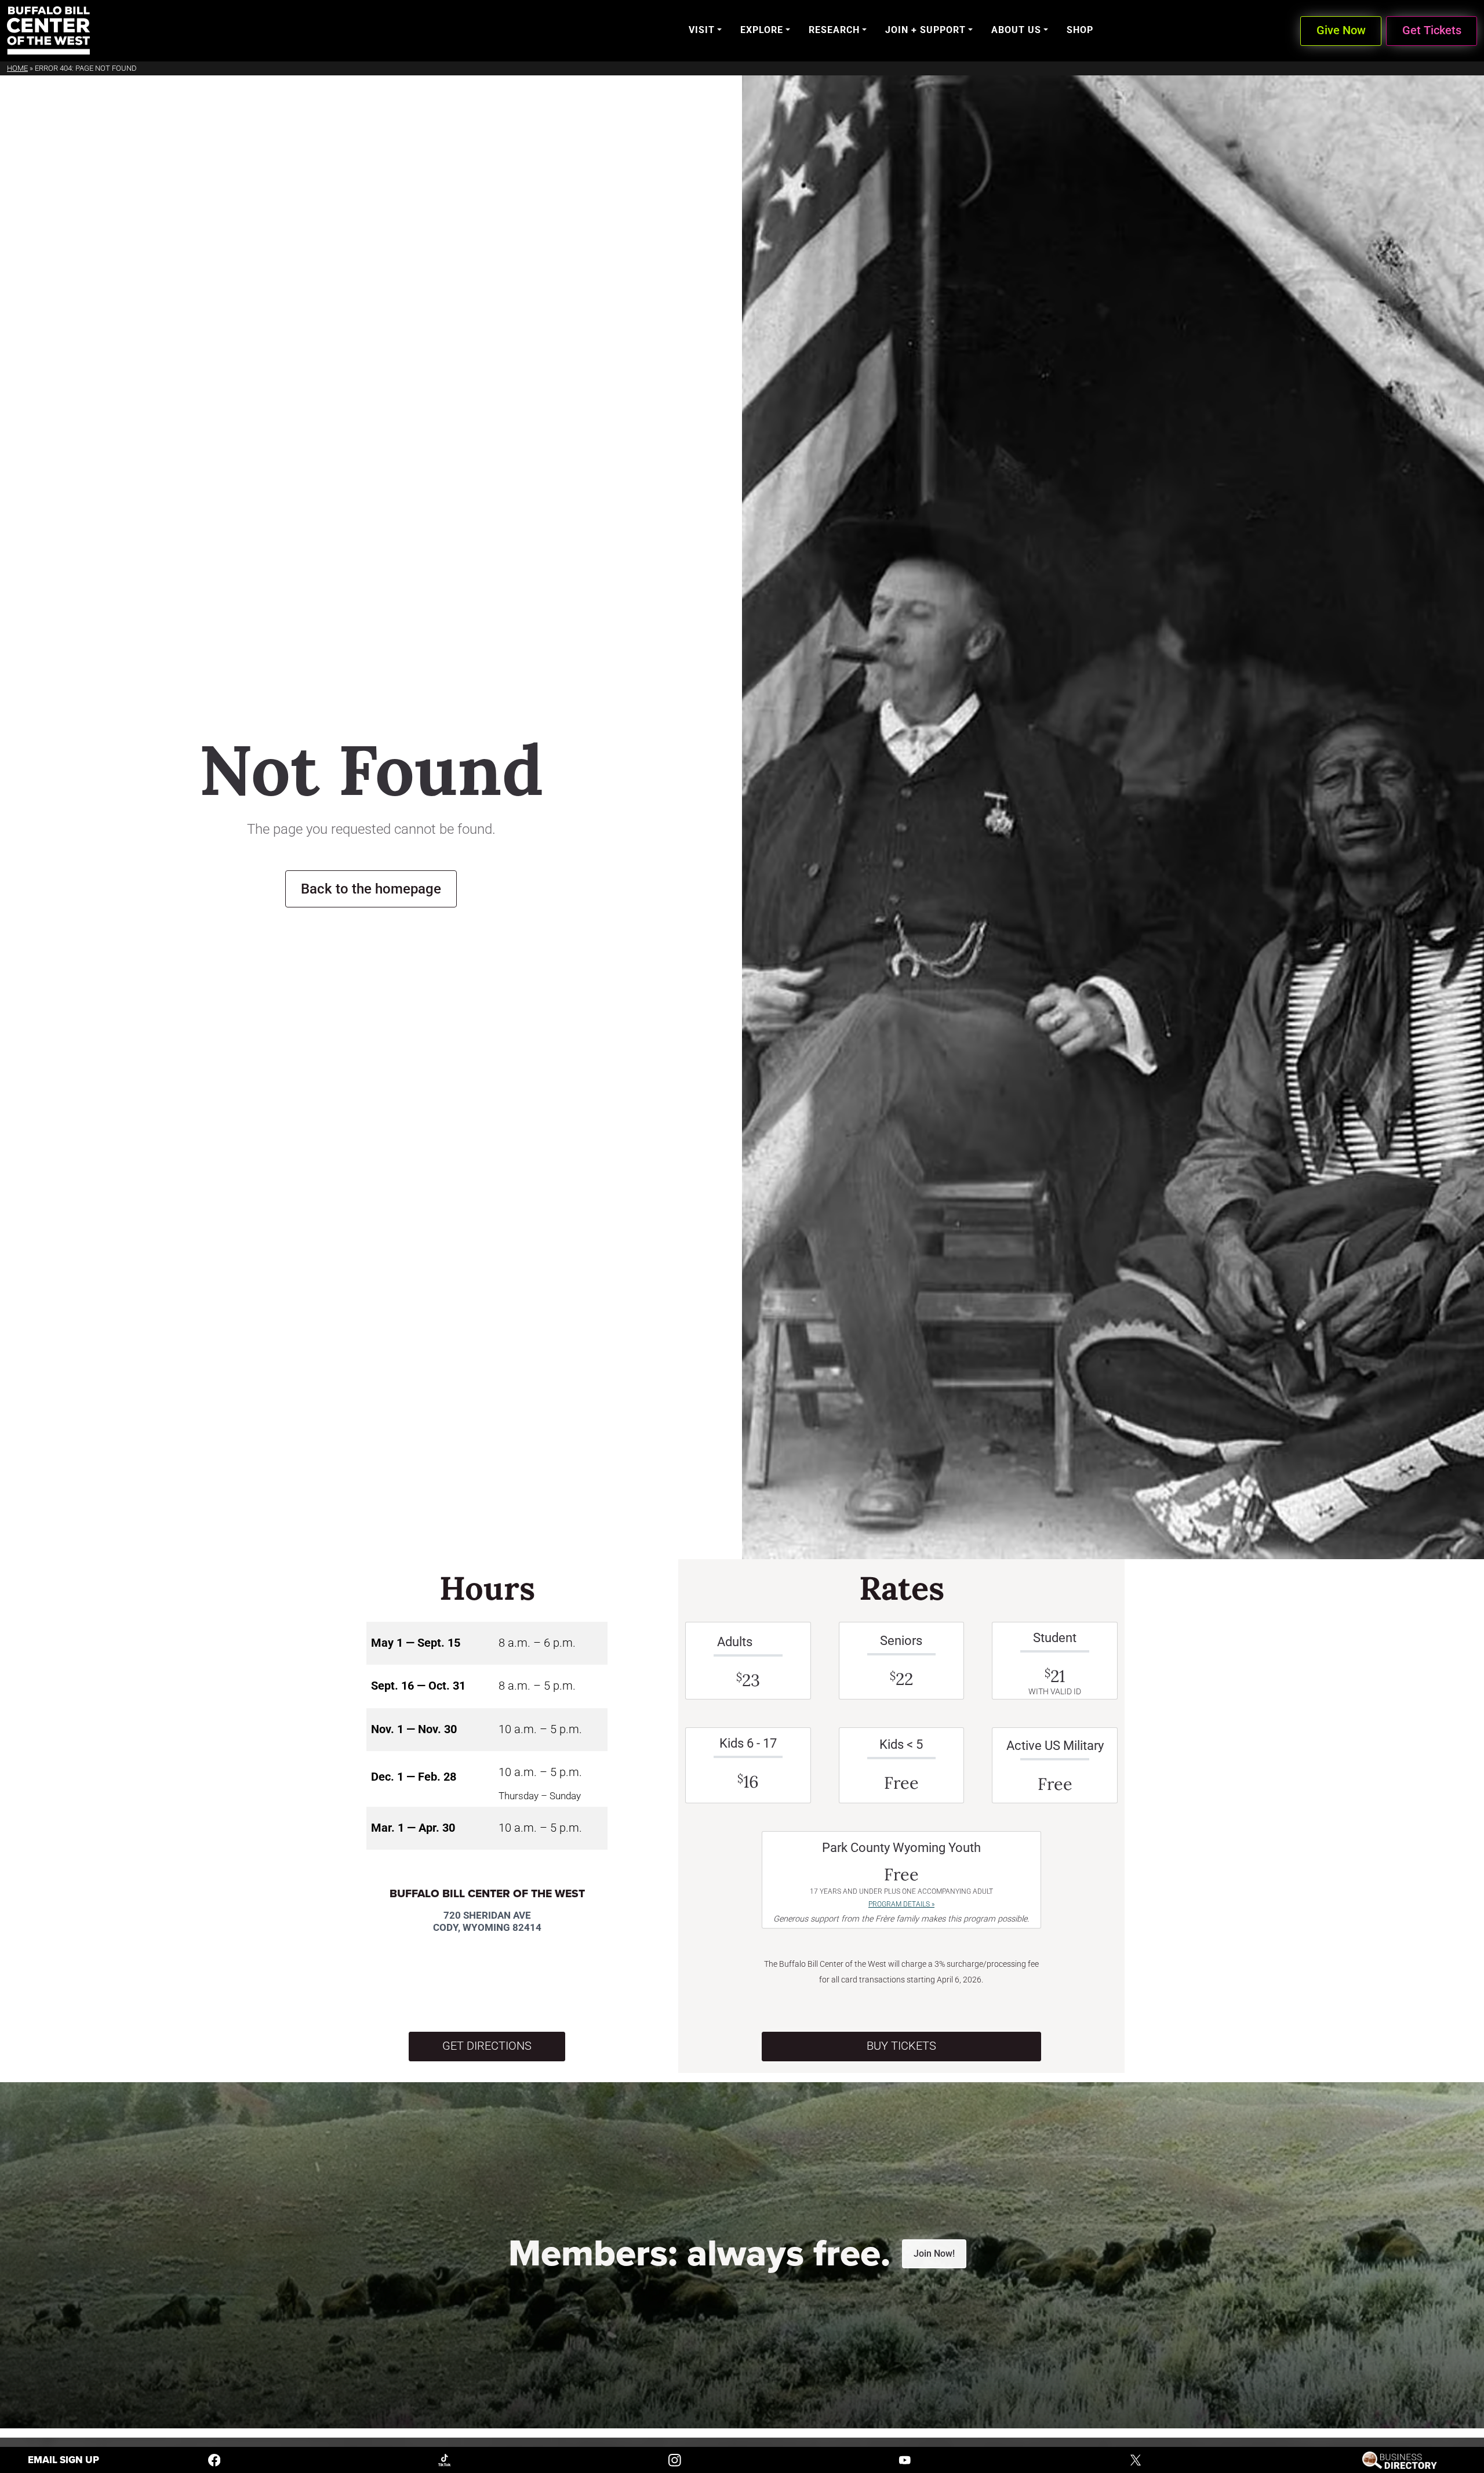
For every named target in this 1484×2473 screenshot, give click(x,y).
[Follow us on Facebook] (214, 2459)
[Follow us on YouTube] (905, 2459)
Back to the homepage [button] (371, 889)
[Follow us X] (1136, 2459)
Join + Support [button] (925, 30)
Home (17, 68)
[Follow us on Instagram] (675, 2459)
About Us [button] (1016, 30)
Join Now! (934, 2254)
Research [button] (834, 30)
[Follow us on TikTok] (445, 2459)
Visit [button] (702, 30)
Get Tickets (1432, 30)
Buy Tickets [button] (901, 2046)
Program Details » (901, 1904)
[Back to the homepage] (48, 30)
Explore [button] (762, 30)
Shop (1080, 30)
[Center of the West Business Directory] (1400, 2459)
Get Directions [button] (487, 2046)
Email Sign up (63, 2460)
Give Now (1341, 30)
